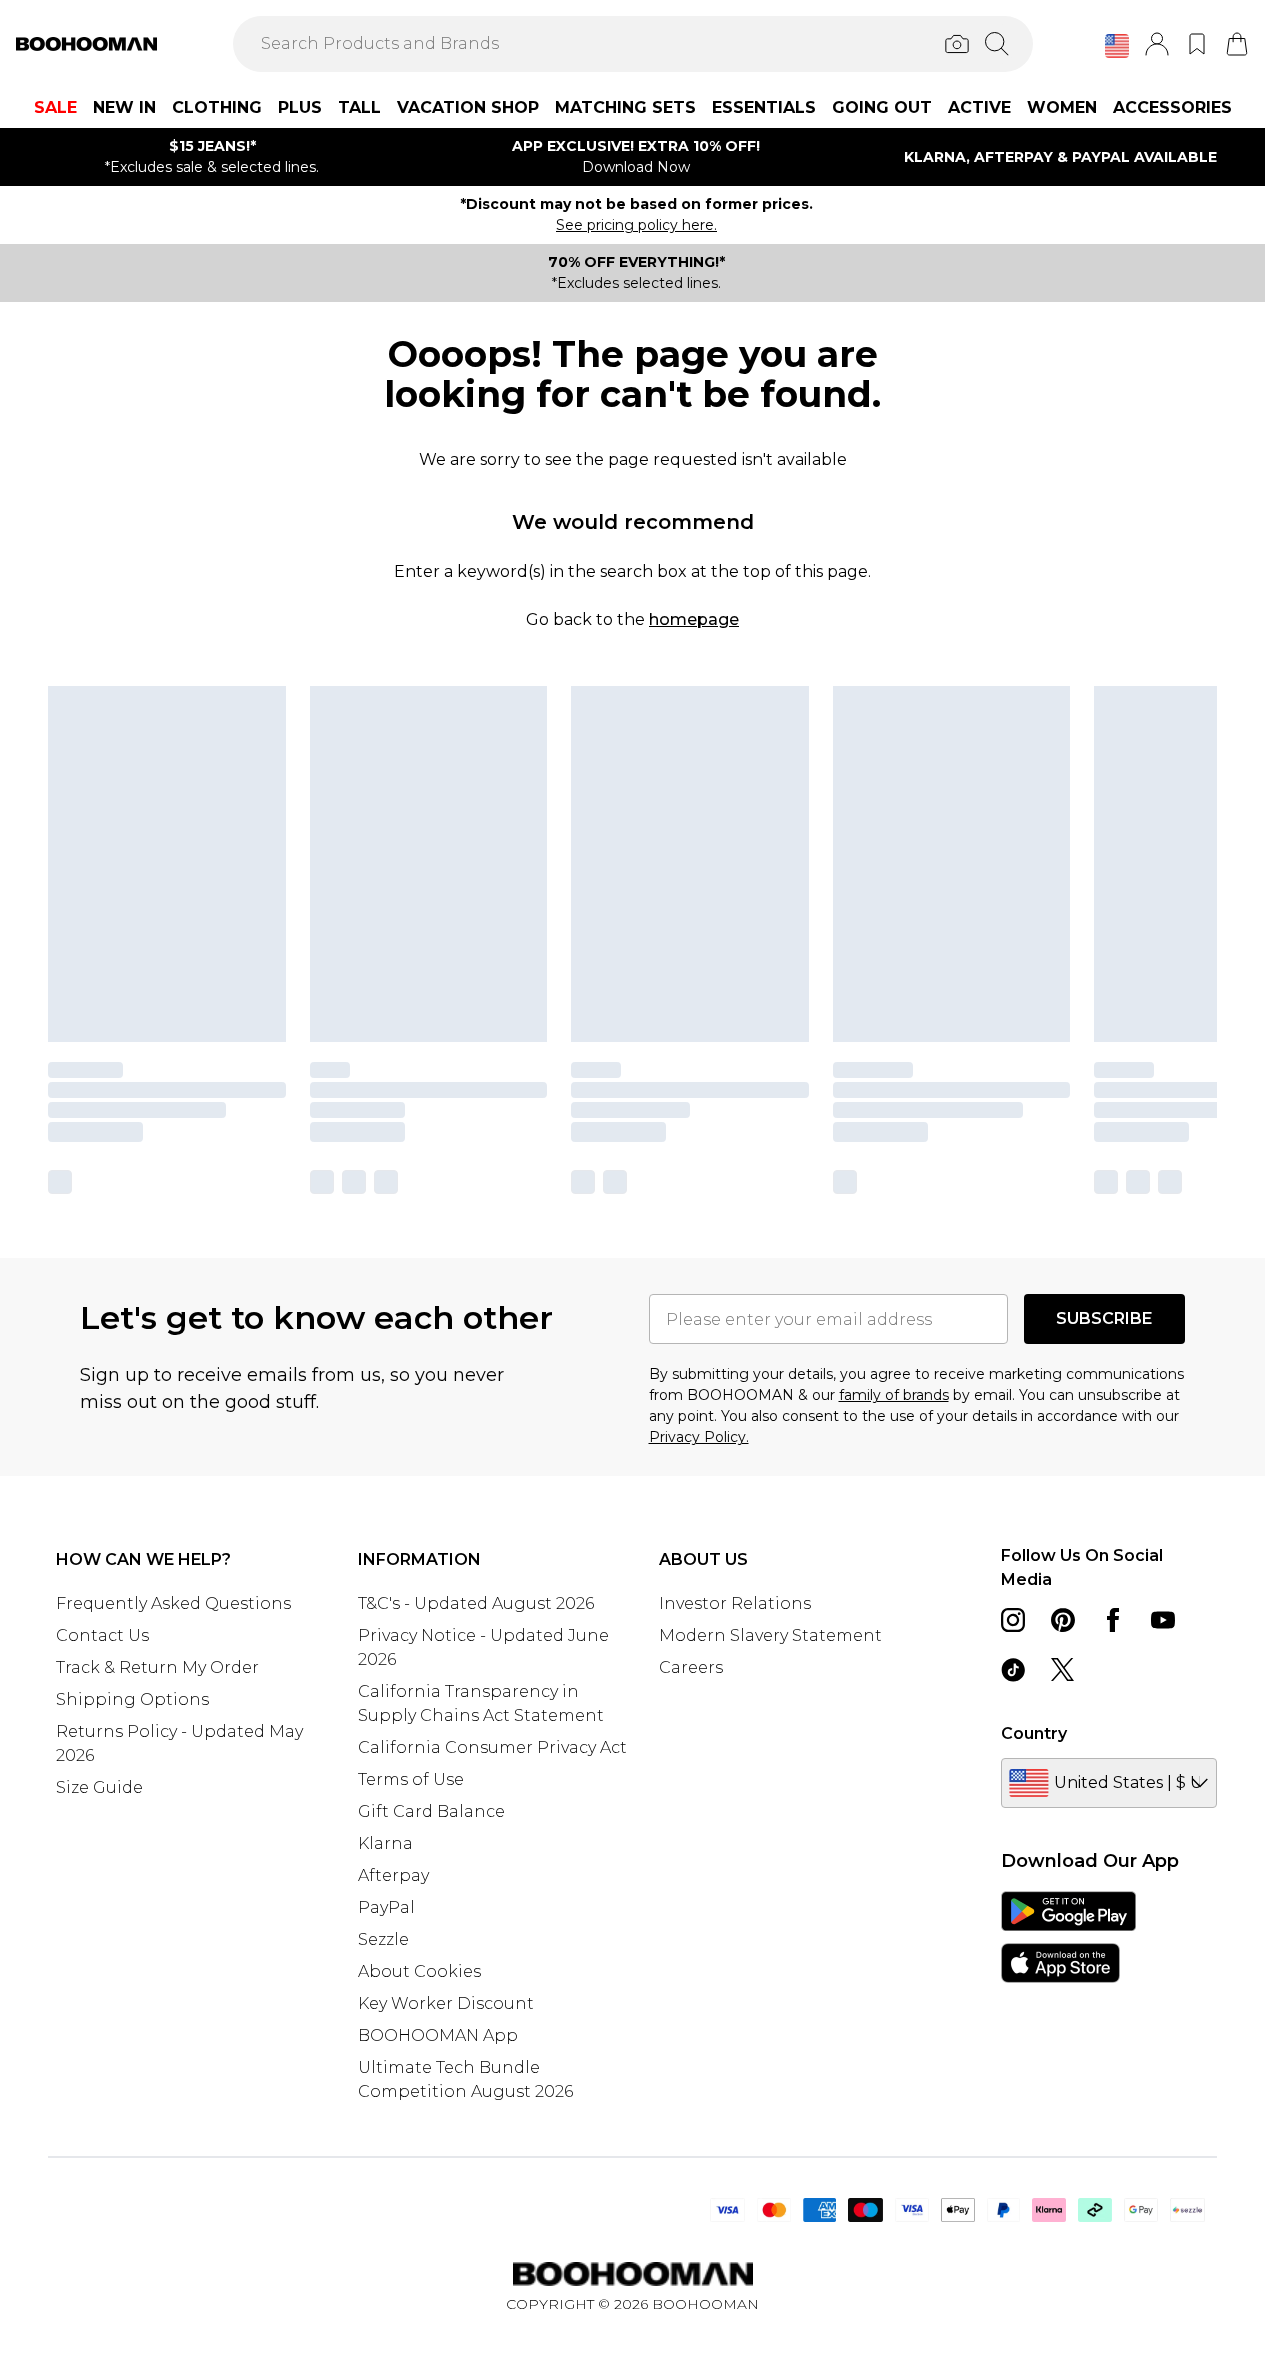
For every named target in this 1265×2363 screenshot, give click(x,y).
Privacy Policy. (699, 1437)
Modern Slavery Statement (770, 1635)
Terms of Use (411, 1779)
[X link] (1063, 1670)
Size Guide (99, 1787)
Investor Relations (735, 1603)
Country (1034, 1733)
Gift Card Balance (431, 1811)
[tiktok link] (1013, 1670)
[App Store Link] (1068, 1937)
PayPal (386, 1907)
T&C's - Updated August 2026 (476, 1603)
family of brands (894, 1395)
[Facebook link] (1113, 1620)
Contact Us (102, 1635)
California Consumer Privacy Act (492, 1747)
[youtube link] (1163, 1620)
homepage (694, 619)
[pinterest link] (1063, 1620)
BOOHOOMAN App (438, 2035)
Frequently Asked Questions (173, 1603)
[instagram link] (1013, 1620)
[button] (1117, 46)
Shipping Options (132, 1699)
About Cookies (419, 1971)
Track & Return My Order (157, 1667)
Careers (691, 1667)
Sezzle (383, 1939)
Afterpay (393, 1875)
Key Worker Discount (446, 2003)
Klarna (385, 1843)
